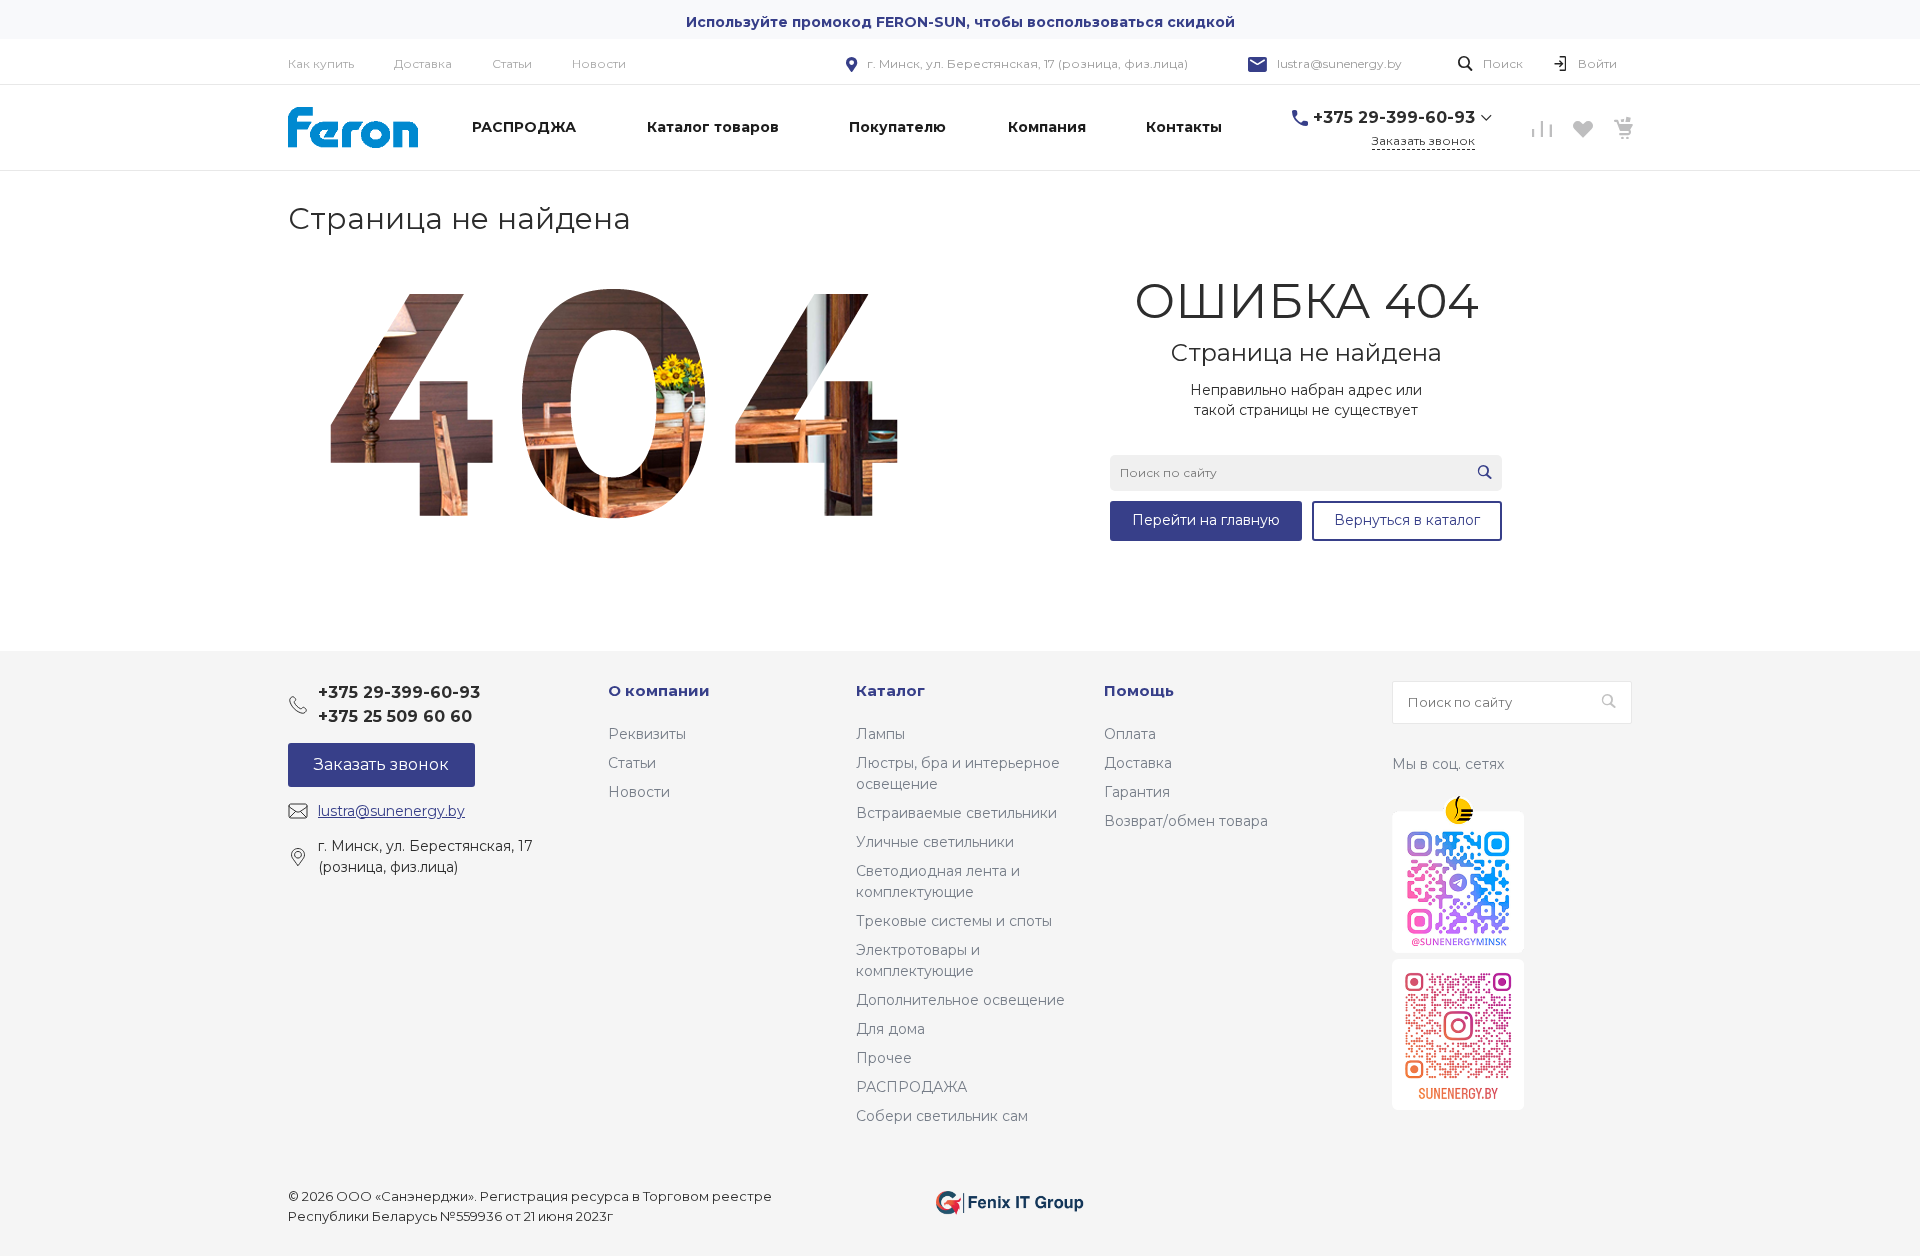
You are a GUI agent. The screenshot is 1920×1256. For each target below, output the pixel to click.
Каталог (890, 690)
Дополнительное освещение (960, 1000)
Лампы (880, 734)
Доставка (423, 63)
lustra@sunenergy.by (1339, 63)
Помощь (1139, 690)
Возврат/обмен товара (1186, 821)
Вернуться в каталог (1407, 520)
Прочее (884, 1058)
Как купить (321, 63)
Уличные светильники (935, 842)
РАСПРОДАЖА (911, 1087)
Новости (599, 63)
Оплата (1130, 734)
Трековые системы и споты (954, 921)
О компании (659, 690)
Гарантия (1137, 792)
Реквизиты (647, 734)
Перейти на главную (1206, 520)
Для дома (890, 1029)
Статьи (512, 63)
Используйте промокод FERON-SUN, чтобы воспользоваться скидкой (960, 22)
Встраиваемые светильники (956, 813)
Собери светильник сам (942, 1116)
